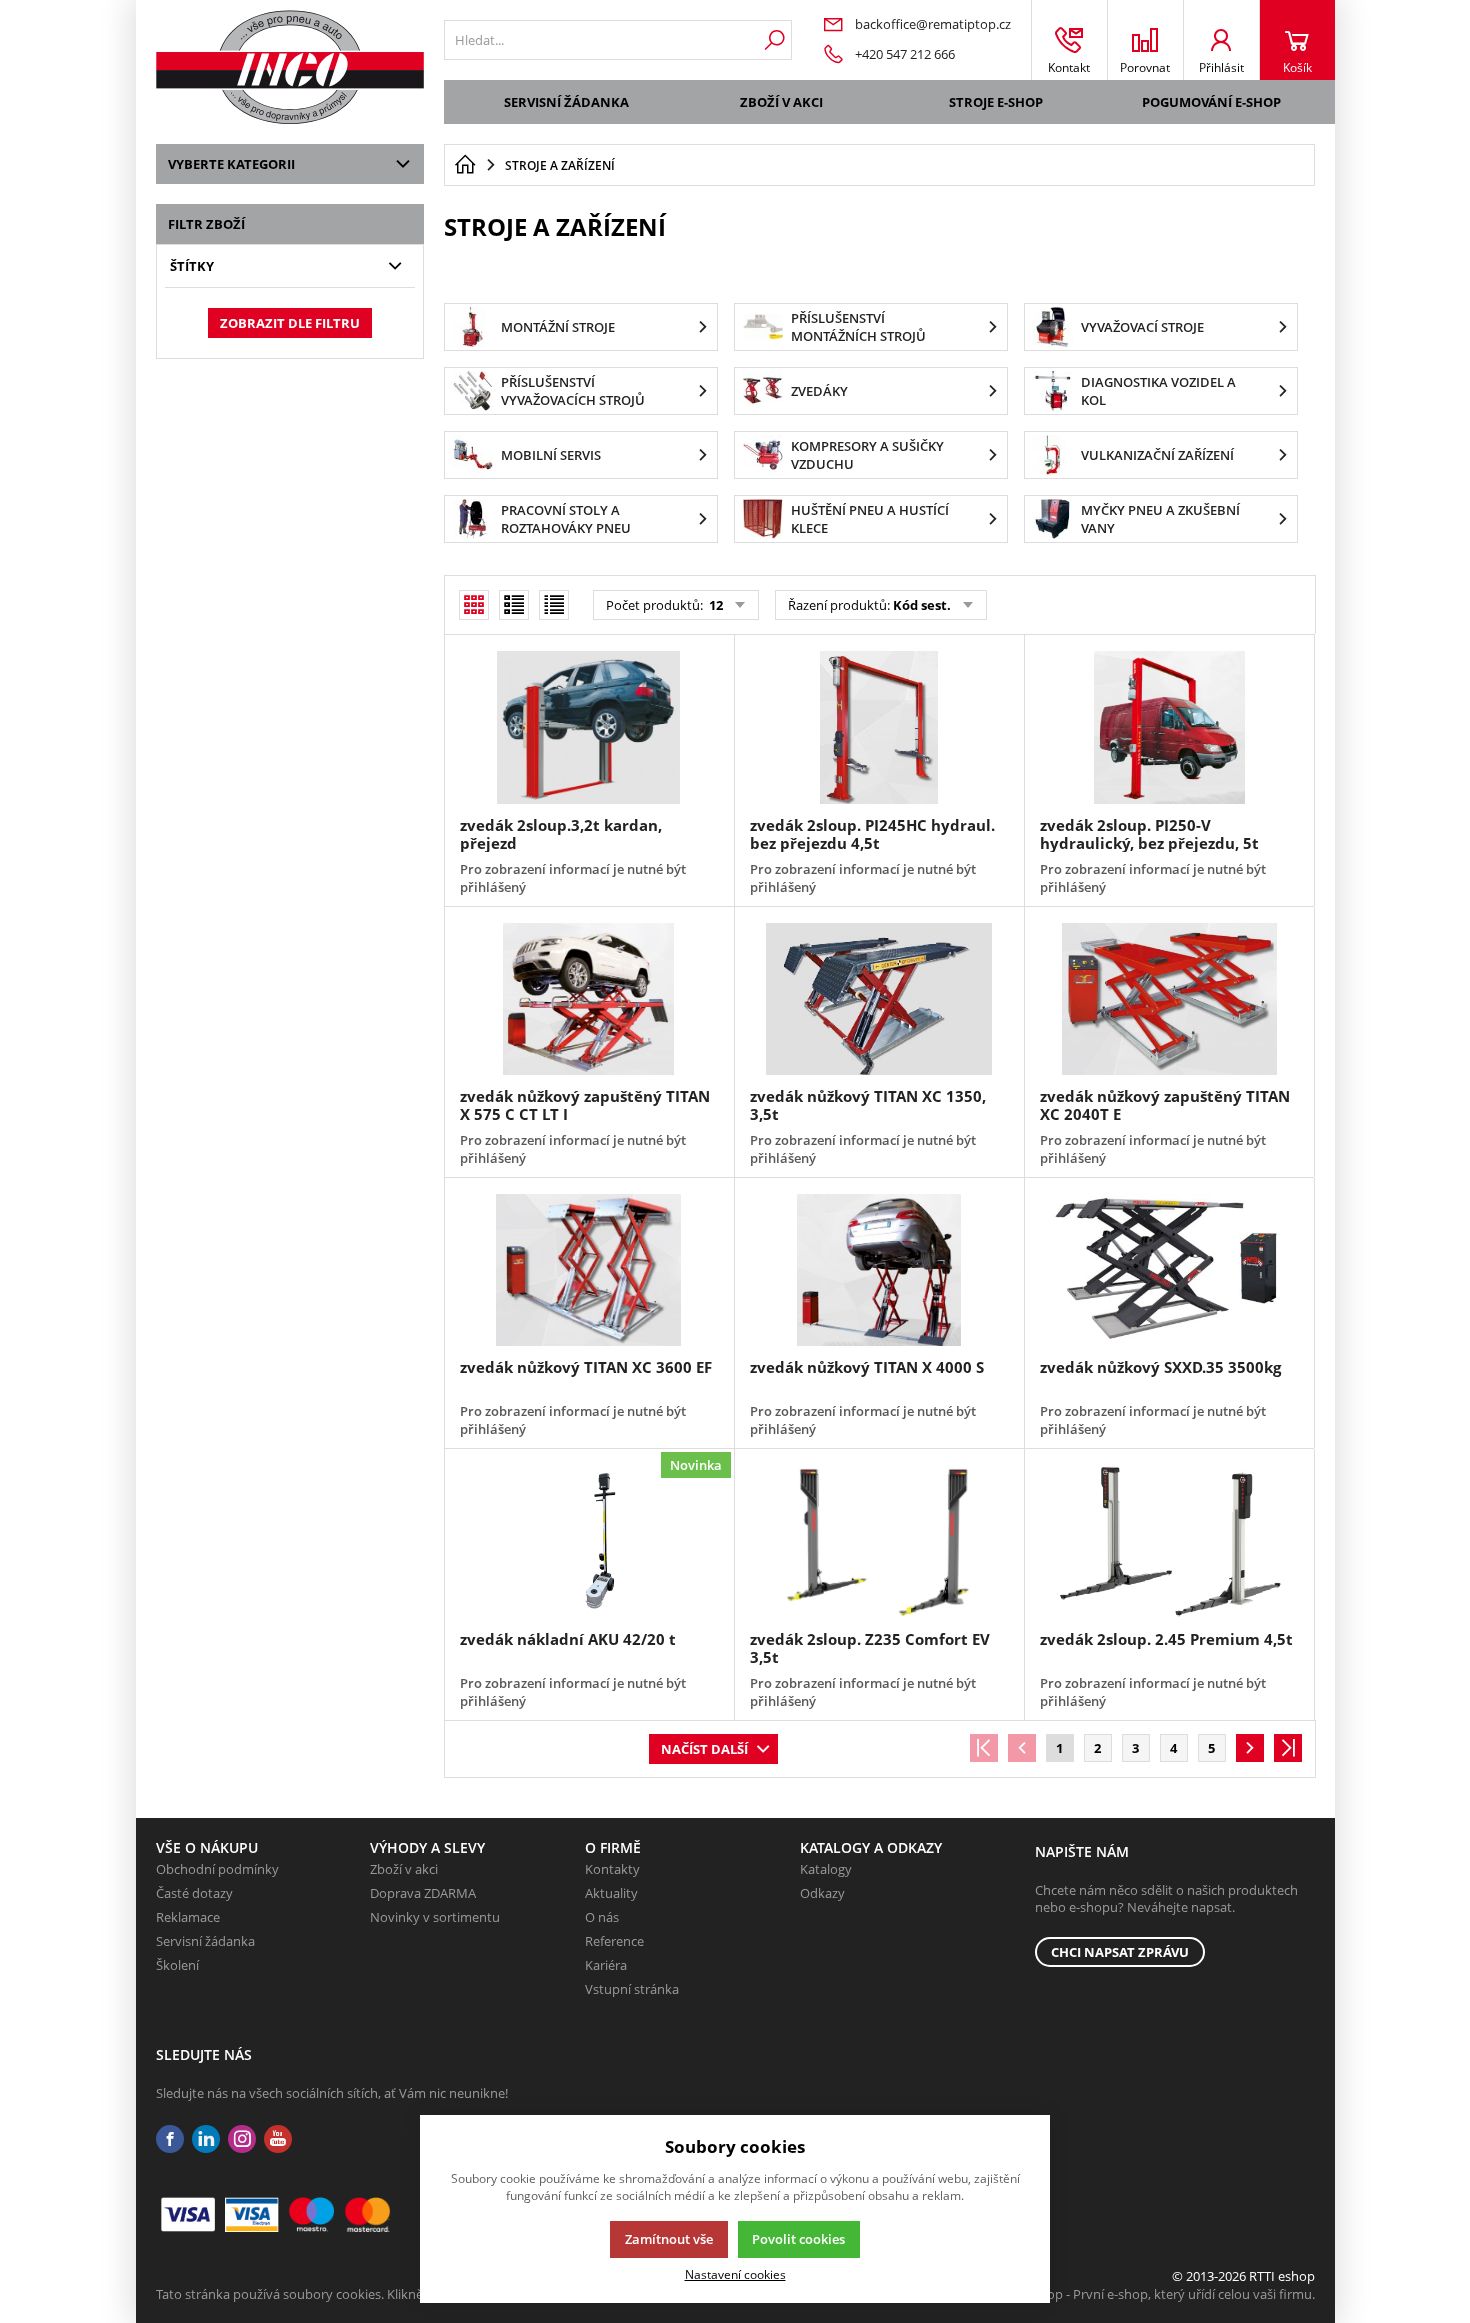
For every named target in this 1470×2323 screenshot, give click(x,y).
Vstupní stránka (632, 1989)
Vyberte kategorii (231, 164)
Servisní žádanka (566, 102)
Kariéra (606, 1965)
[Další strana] (1250, 1748)
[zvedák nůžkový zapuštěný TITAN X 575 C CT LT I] (589, 999)
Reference (614, 1941)
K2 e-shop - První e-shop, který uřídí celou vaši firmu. (1159, 2294)
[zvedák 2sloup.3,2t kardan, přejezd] (589, 727)
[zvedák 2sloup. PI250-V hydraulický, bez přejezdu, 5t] (1169, 727)
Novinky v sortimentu (435, 1917)
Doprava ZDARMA (423, 1893)
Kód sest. (922, 605)
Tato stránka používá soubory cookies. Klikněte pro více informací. (351, 2294)
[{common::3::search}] (774, 40)
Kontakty (612, 1869)
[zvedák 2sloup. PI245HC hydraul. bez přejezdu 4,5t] (879, 727)
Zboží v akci (781, 102)
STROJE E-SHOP (996, 102)
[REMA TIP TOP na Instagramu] (242, 2139)
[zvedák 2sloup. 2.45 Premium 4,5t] (1169, 1541)
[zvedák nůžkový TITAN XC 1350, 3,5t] (879, 999)
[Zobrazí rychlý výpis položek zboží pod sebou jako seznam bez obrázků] (554, 605)
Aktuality (611, 1893)
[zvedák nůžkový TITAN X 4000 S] (879, 1270)
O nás (602, 1917)
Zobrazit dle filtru (290, 323)
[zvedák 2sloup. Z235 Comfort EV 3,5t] (879, 1541)
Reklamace (188, 1917)
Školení (177, 1965)
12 (714, 605)
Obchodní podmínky (217, 1869)
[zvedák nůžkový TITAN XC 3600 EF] (589, 1270)
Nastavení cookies (735, 2274)
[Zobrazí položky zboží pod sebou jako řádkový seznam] (514, 605)
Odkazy (822, 1893)
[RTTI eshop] (290, 67)
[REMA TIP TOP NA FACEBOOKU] (170, 2139)
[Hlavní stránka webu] (465, 165)
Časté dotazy (194, 1893)
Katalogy (826, 1869)
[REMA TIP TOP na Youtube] (278, 2139)
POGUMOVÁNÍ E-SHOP (1211, 102)
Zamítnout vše (669, 2239)
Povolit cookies (798, 2239)
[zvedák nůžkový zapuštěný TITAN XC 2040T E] (1169, 999)
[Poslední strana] (1288, 1748)
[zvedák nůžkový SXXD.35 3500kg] (1169, 1270)
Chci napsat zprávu (1120, 1952)
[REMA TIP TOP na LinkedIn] (206, 2139)
